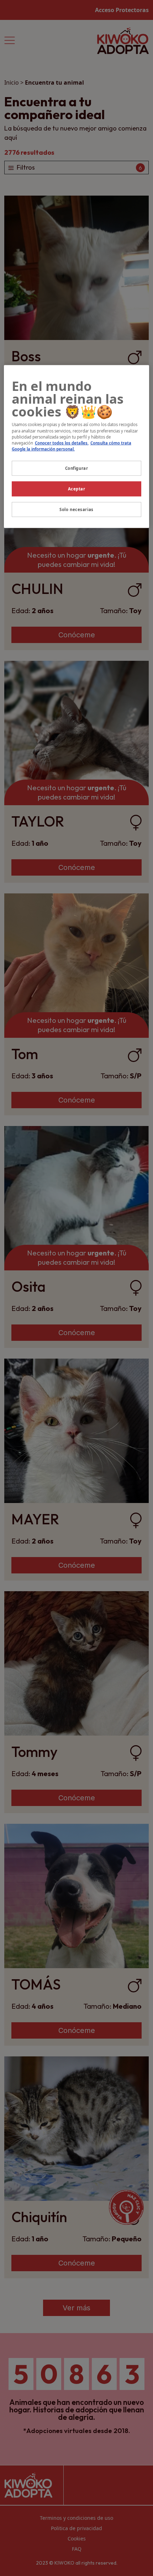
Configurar (77, 468)
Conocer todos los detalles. (62, 443)
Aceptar (77, 488)
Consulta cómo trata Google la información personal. (72, 446)
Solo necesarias (76, 509)
